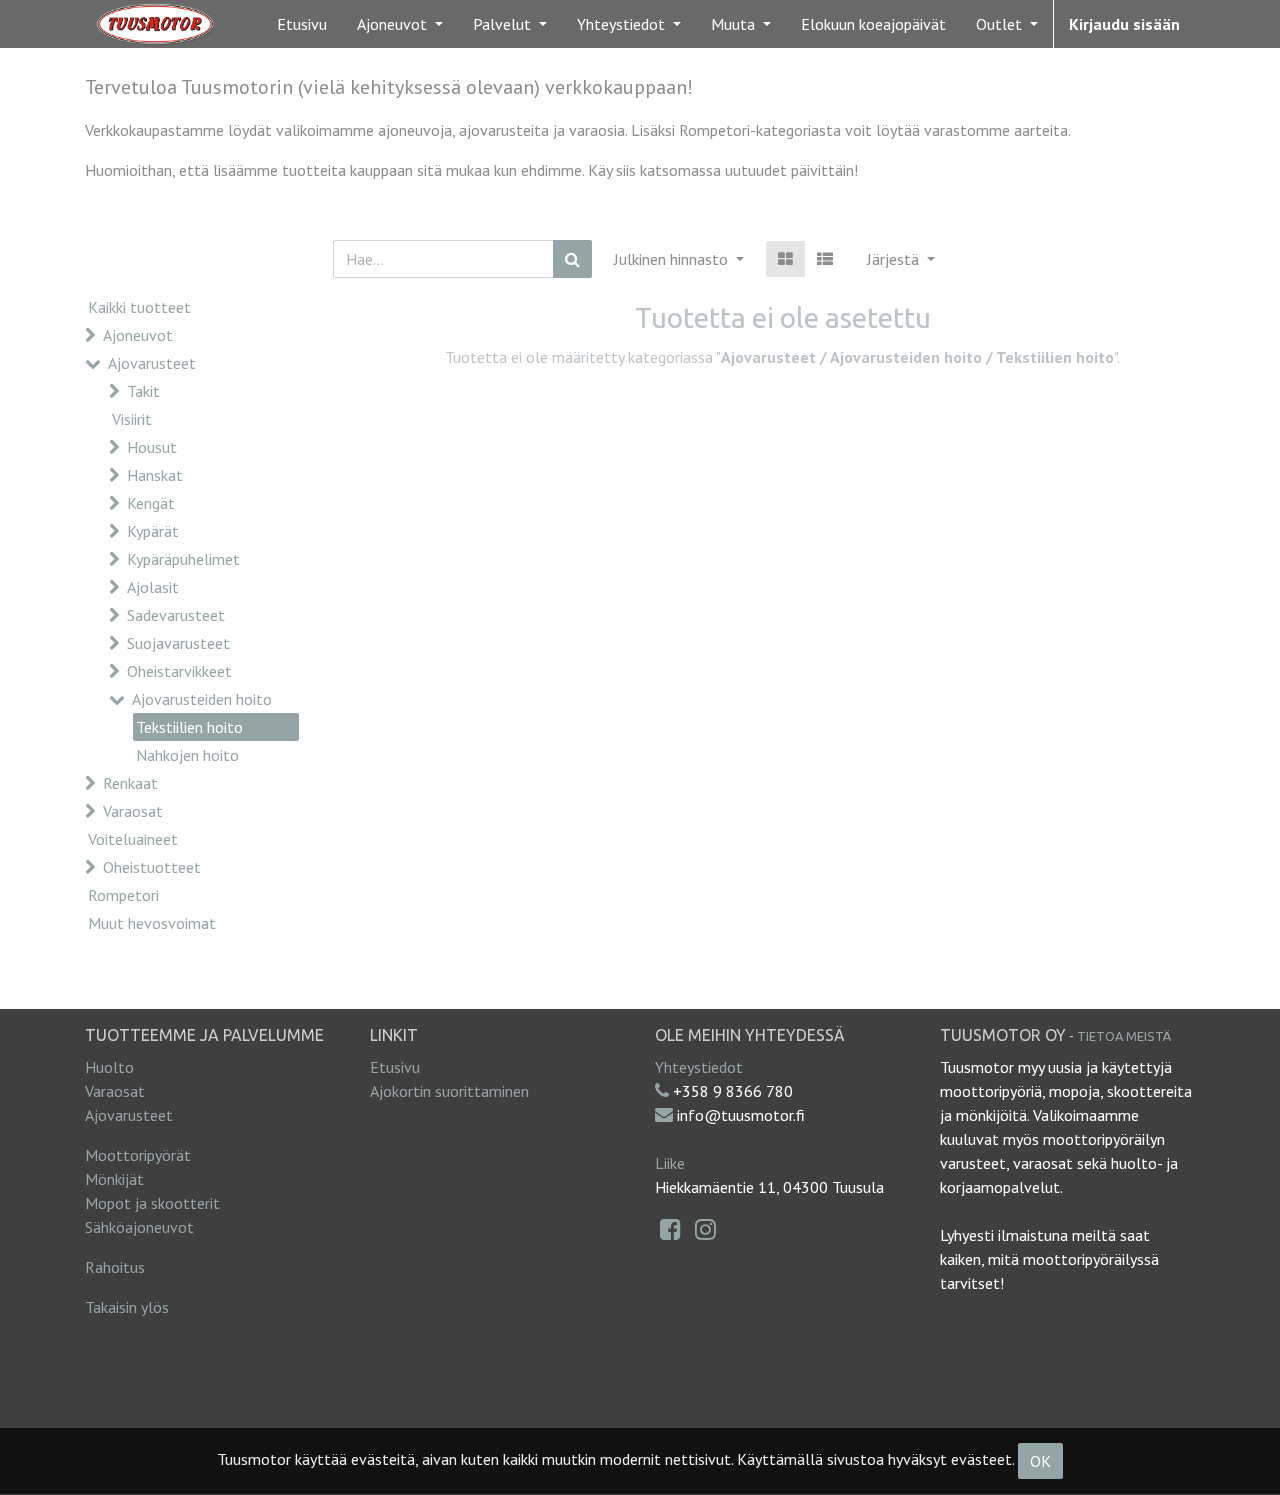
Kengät (151, 503)
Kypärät (153, 531)
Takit (143, 391)
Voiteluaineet (133, 839)
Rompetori (123, 895)
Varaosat (133, 811)
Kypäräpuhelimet (183, 559)
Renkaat (130, 783)
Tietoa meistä (1124, 1036)
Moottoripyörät (138, 1155)
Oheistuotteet (152, 867)
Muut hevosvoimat (152, 923)
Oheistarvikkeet (179, 671)
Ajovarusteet (152, 363)
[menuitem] (302, 24)
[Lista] (825, 259)
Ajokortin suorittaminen (449, 1091)
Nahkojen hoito (187, 755)
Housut (152, 447)
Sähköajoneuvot (139, 1227)
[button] (901, 259)
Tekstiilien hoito (189, 727)
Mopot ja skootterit (152, 1203)
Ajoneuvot (138, 335)
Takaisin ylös (127, 1307)
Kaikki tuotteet (139, 307)
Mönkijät (114, 1179)
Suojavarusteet (178, 643)
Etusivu (395, 1067)
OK (1040, 1461)
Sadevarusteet (176, 615)
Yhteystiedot (699, 1067)
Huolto (109, 1067)
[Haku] (572, 259)
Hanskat (155, 475)
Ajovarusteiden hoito (202, 699)
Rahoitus (115, 1267)
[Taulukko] (785, 259)
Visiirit (132, 419)
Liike (670, 1163)
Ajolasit (153, 587)
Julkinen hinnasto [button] (673, 259)
